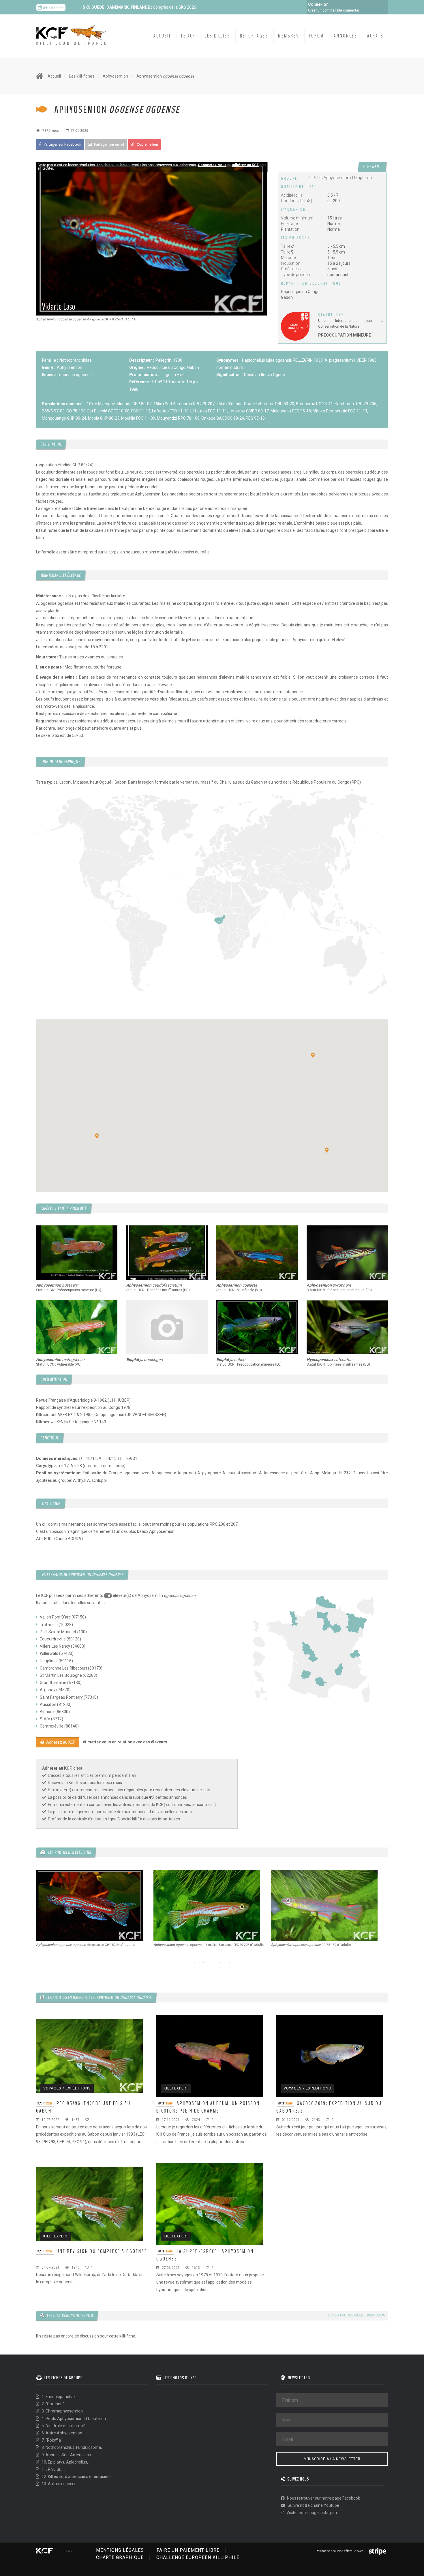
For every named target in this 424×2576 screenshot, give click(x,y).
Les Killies (217, 36)
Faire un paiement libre (188, 2550)
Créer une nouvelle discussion (357, 2315)
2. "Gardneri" (52, 2404)
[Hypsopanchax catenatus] (347, 1327)
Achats (375, 36)
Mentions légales (120, 2550)
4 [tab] (212, 1962)
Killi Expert (176, 2088)
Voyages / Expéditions (67, 2088)
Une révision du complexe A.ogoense (102, 2251)
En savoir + (210, 8)
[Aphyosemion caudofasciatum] (167, 1253)
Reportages (254, 36)
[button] (313, 1055)
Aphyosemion (115, 76)
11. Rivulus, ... (53, 2469)
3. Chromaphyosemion (62, 2411)
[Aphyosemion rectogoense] (77, 1327)
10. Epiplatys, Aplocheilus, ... (66, 2462)
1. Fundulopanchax (58, 2397)
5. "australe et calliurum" (63, 2426)
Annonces (346, 36)
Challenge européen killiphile (198, 2557)
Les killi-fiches (82, 76)
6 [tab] (229, 1962)
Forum (316, 36)
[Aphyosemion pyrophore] (347, 1253)
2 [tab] (195, 1962)
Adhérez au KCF (60, 1742)
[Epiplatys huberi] (257, 1327)
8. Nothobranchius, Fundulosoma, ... (73, 2447)
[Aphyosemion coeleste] (257, 1253)
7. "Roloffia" (51, 2440)
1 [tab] (186, 1962)
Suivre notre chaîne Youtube (313, 2505)
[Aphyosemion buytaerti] (77, 1253)
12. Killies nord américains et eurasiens (76, 2477)
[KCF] (72, 31)
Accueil (162, 36)
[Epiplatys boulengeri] (167, 1327)
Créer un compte (321, 10)
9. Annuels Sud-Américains (66, 2455)
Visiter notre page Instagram (312, 2513)
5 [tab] (221, 1962)
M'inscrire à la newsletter (332, 2459)
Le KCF (188, 36)
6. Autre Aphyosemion (61, 2433)
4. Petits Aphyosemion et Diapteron (73, 2419)
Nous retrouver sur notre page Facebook (323, 2498)
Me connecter (348, 10)
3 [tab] (203, 1962)
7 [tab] (238, 1962)
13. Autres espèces (59, 2484)
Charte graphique (120, 2557)
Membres (289, 36)
